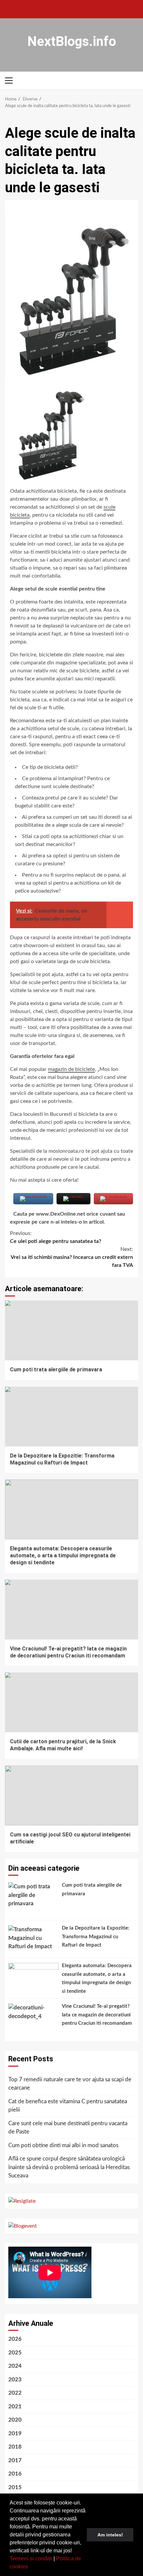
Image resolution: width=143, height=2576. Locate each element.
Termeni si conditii (31, 2559)
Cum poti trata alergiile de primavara (71, 1330)
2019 (15, 2433)
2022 (15, 2393)
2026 (15, 2339)
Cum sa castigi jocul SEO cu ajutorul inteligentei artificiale (71, 1796)
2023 (15, 2380)
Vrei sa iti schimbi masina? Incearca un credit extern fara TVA (72, 1257)
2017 (15, 2460)
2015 (15, 2487)
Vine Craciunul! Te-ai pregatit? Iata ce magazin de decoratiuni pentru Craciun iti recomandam (71, 1610)
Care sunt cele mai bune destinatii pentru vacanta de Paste (68, 2128)
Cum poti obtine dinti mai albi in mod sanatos (63, 2145)
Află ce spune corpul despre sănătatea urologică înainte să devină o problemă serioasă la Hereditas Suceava (69, 2167)
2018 (15, 2447)
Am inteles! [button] (110, 2535)
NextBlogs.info (72, 41)
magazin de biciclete (71, 1069)
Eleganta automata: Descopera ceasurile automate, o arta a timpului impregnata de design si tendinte (71, 1509)
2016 (15, 2474)
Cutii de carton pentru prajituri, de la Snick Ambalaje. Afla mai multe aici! (71, 1702)
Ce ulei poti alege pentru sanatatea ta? (56, 1237)
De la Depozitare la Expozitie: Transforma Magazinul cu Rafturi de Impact (71, 1417)
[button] (30, 2567)
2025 (15, 2353)
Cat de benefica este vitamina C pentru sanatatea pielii (68, 2106)
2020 (15, 2420)
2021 (15, 2406)
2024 (15, 2366)
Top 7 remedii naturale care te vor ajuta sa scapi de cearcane (70, 2084)
